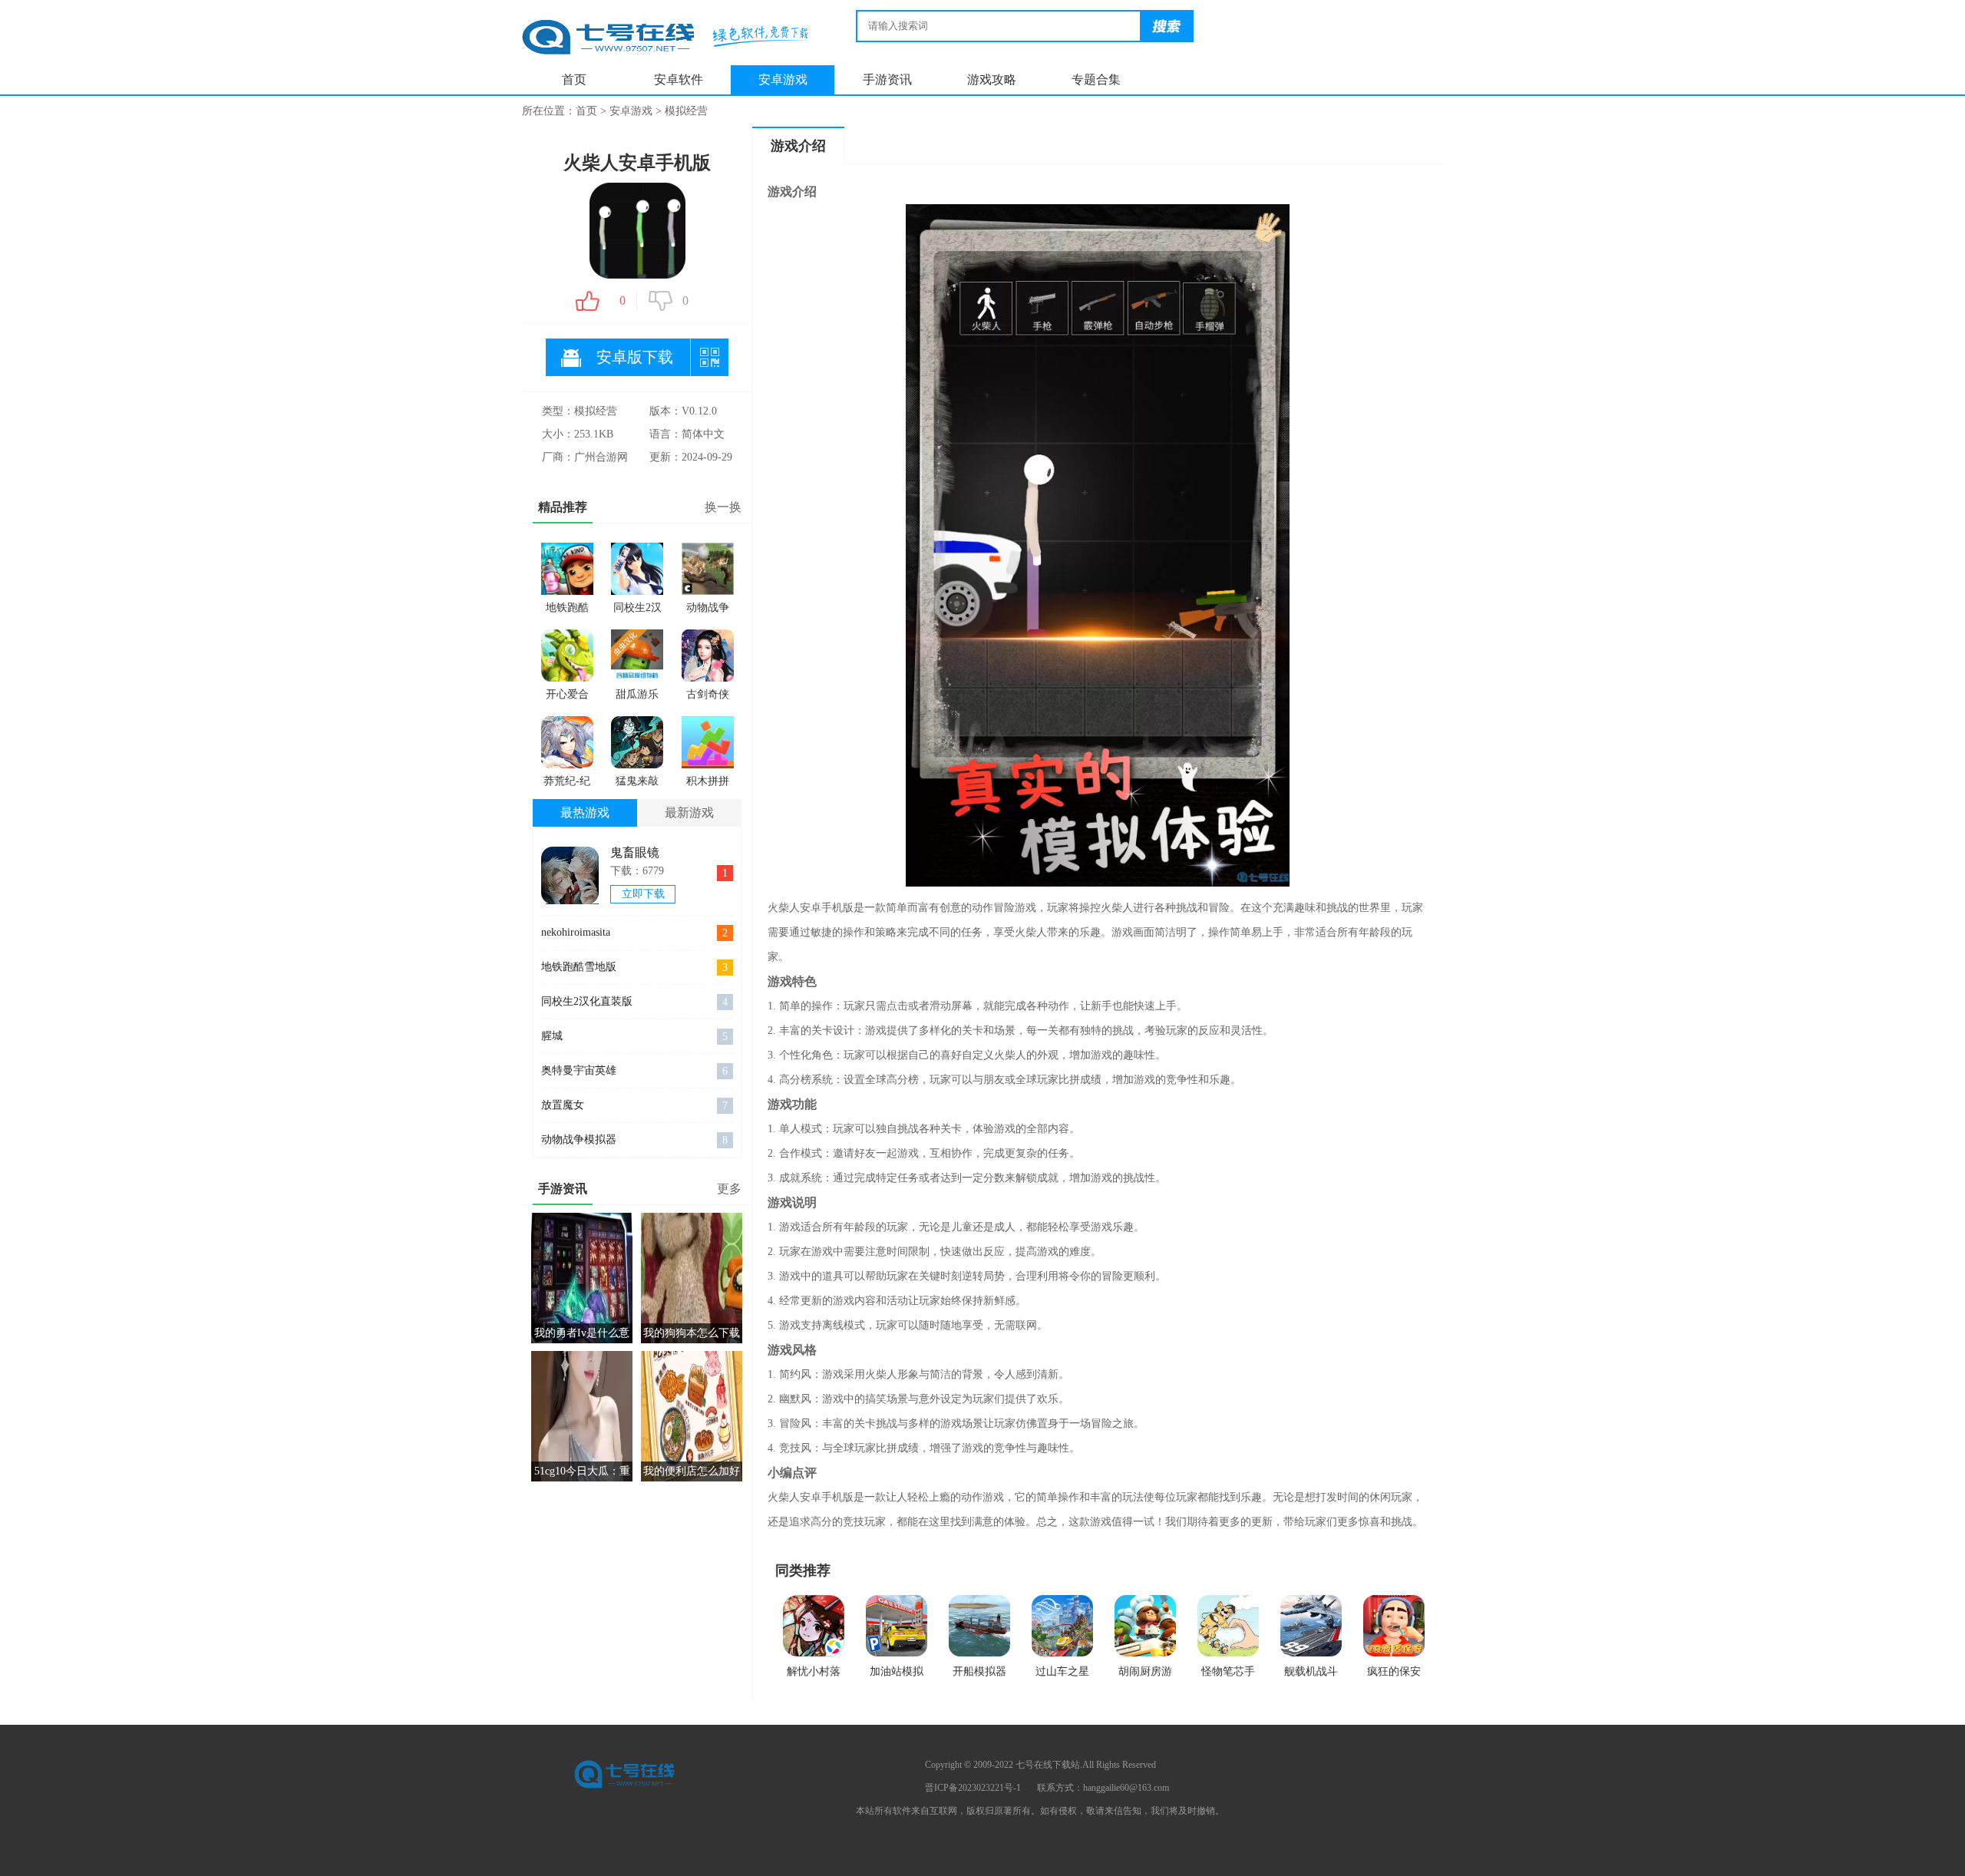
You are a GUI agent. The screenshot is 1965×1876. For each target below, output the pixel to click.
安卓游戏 (783, 79)
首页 (574, 79)
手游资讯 (887, 79)
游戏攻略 (992, 79)
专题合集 (1096, 79)
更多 (729, 1189)
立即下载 (643, 894)
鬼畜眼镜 (635, 852)
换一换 (723, 507)
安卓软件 (679, 79)
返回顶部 (1385, 1846)
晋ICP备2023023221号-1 (973, 1788)
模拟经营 (686, 111)
